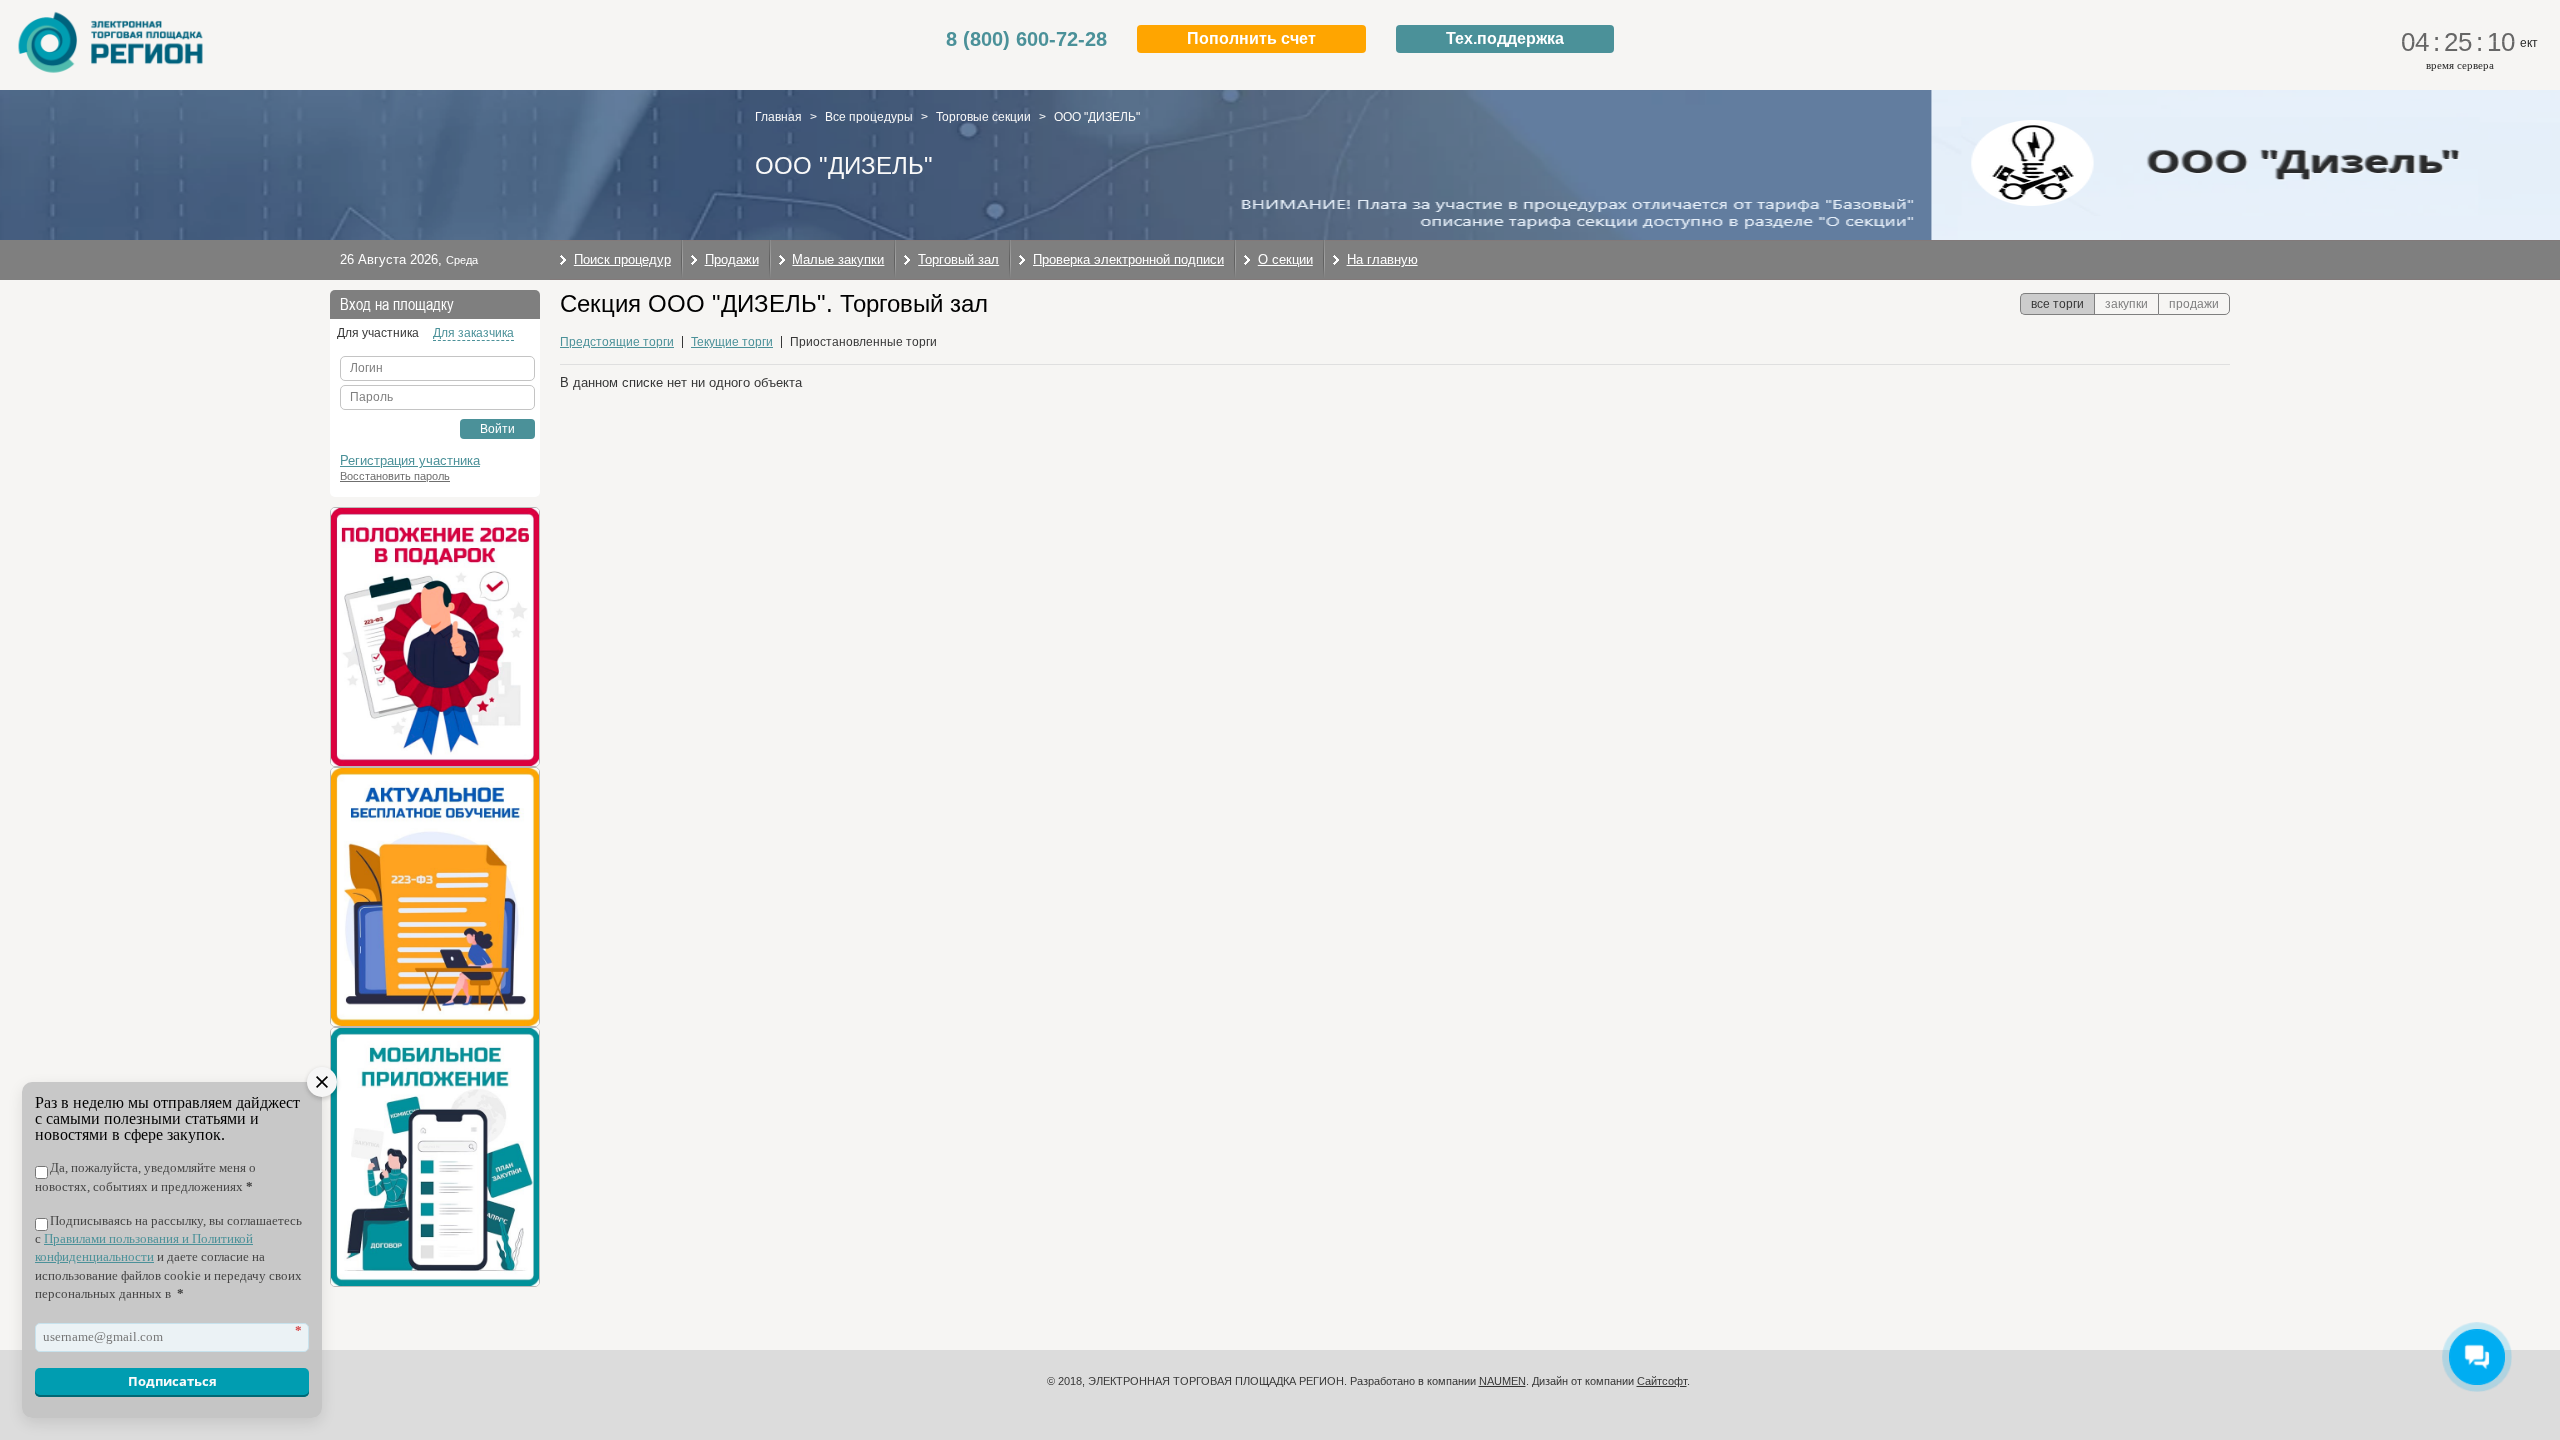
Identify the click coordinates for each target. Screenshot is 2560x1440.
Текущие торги (732, 342)
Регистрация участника (410, 460)
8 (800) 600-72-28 (1026, 39)
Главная (778, 117)
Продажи (732, 259)
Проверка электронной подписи (1128, 259)
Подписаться (172, 1381)
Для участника (378, 333)
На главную (1382, 259)
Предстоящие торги (617, 342)
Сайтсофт (1662, 1381)
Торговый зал (958, 259)
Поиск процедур (622, 259)
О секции (1285, 259)
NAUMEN (1502, 1381)
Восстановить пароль (395, 476)
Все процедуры (869, 117)
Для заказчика (473, 333)
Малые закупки (838, 259)
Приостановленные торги (863, 342)
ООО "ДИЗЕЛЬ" (1097, 117)
